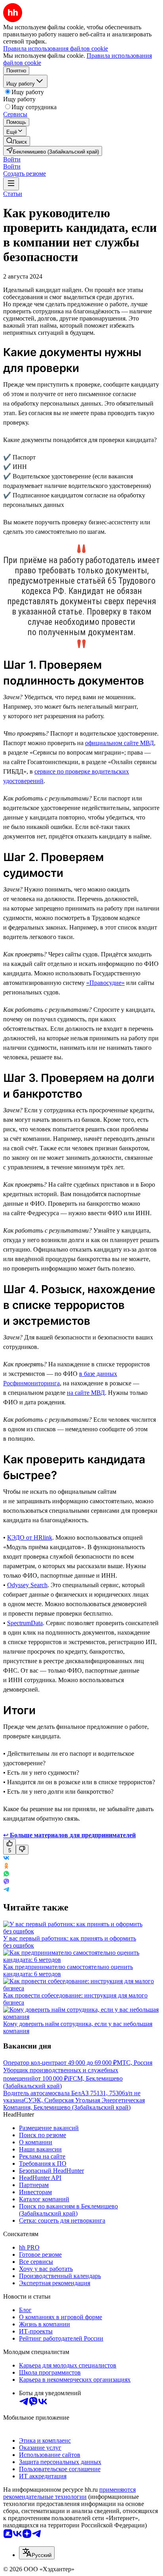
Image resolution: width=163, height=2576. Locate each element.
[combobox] (37, 2553)
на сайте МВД (86, 1393)
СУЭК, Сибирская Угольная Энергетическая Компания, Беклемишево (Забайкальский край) (74, 2104)
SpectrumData (25, 1623)
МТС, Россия (135, 2063)
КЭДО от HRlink (30, 1537)
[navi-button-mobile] (11, 184)
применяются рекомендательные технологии (69, 2493)
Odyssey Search (27, 1585)
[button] (12, 159)
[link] (17, 141)
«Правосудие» (105, 983)
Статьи (13, 194)
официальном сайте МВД (119, 743)
